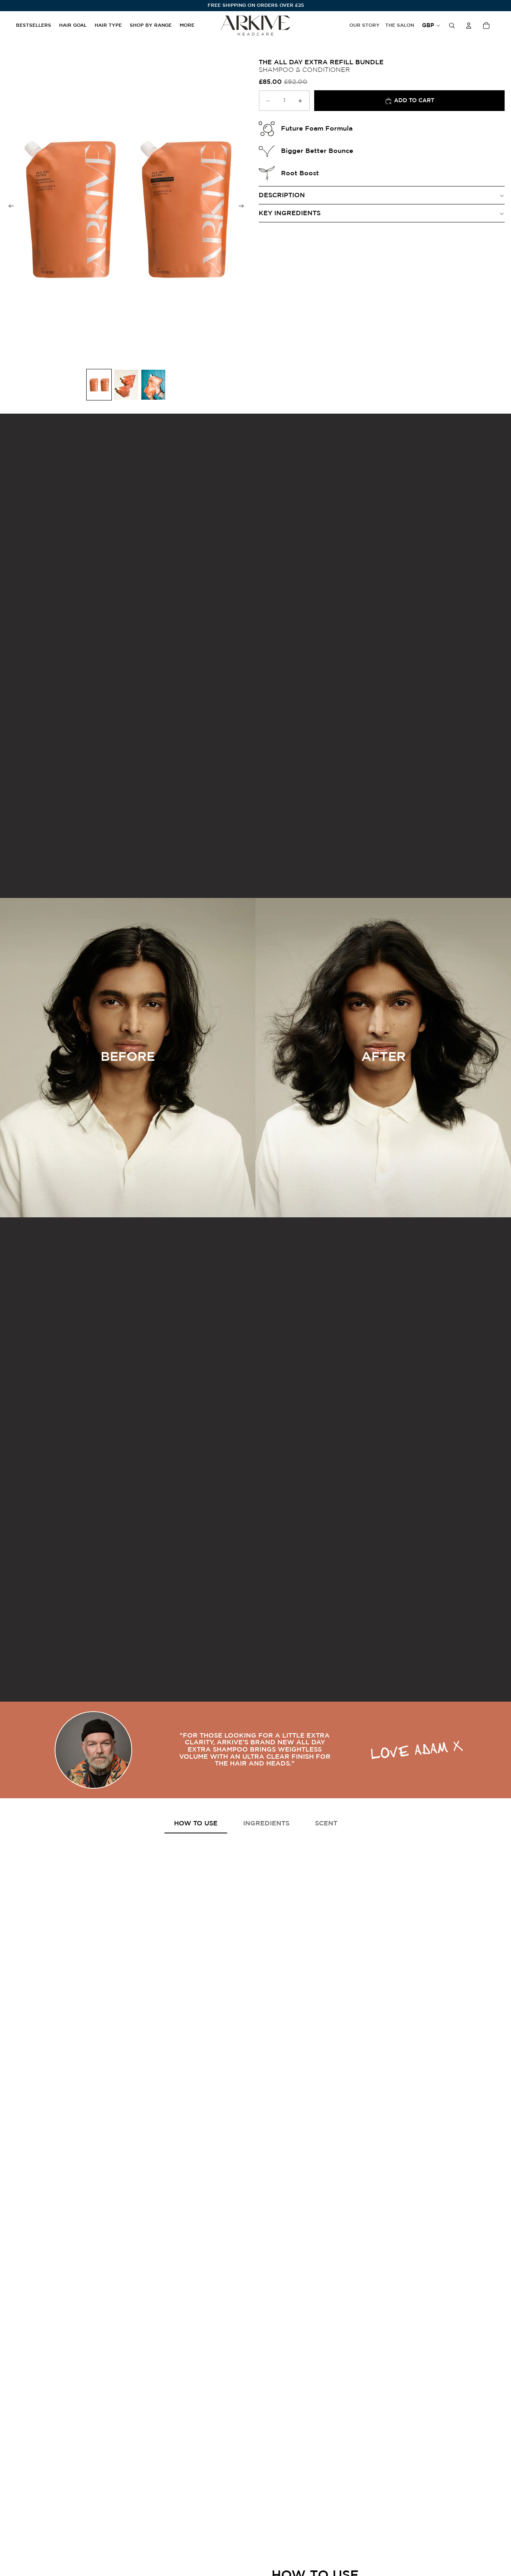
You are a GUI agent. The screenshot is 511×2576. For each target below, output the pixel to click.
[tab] (196, 1824)
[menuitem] (187, 26)
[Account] (469, 26)
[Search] (452, 26)
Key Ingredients (290, 213)
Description (282, 195)
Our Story (364, 25)
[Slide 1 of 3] (99, 385)
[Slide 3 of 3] (153, 385)
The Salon (400, 25)
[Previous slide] (9, 207)
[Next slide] (244, 207)
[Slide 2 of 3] (126, 385)
